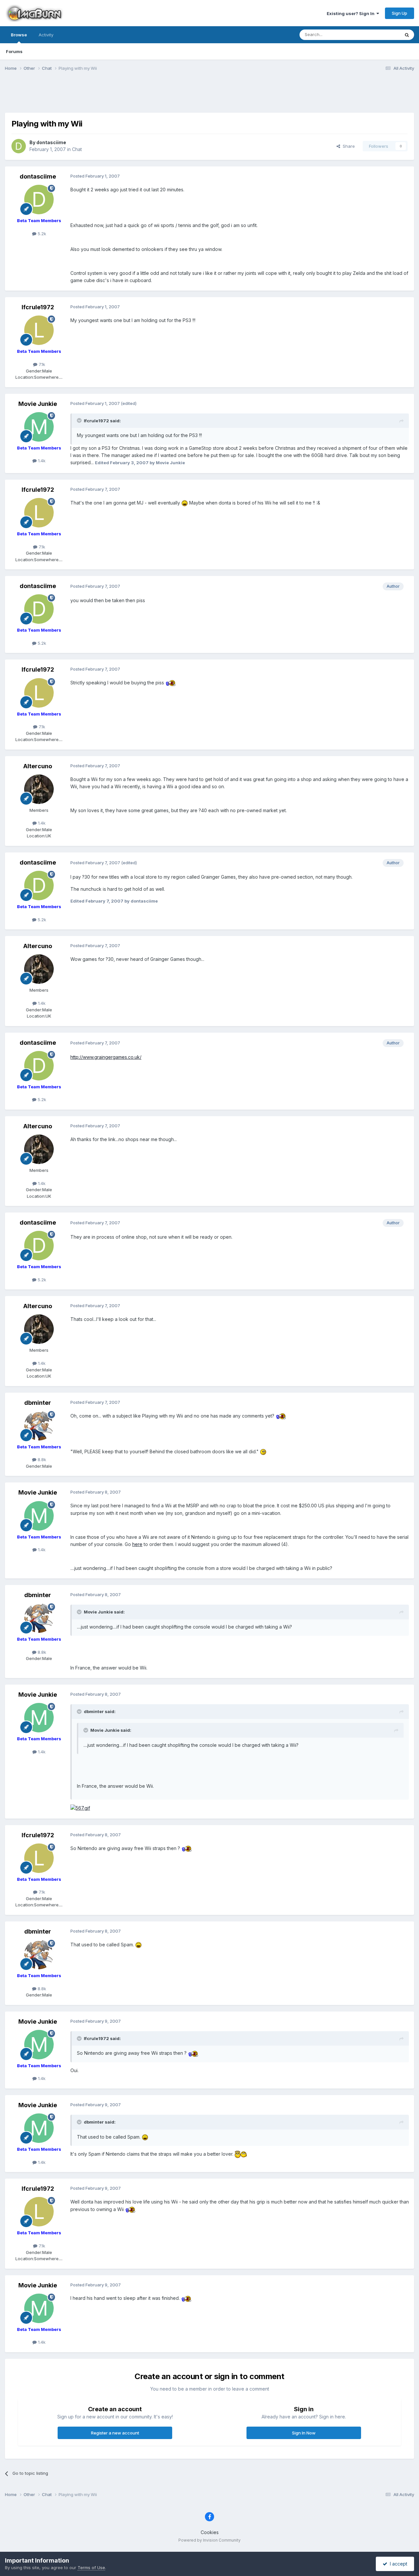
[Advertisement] (209, 96)
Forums (14, 51)
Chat (77, 149)
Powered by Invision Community (209, 2540)
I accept (397, 2564)
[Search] (407, 35)
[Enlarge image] (185, 503)
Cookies (210, 2532)
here (137, 1544)
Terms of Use (91, 2567)
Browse (19, 35)
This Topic (381, 35)
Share (347, 146)
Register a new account (115, 2433)
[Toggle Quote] (80, 420)
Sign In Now (304, 2433)
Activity (46, 35)
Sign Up (400, 13)
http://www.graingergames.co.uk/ (106, 1057)
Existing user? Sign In (352, 13)
